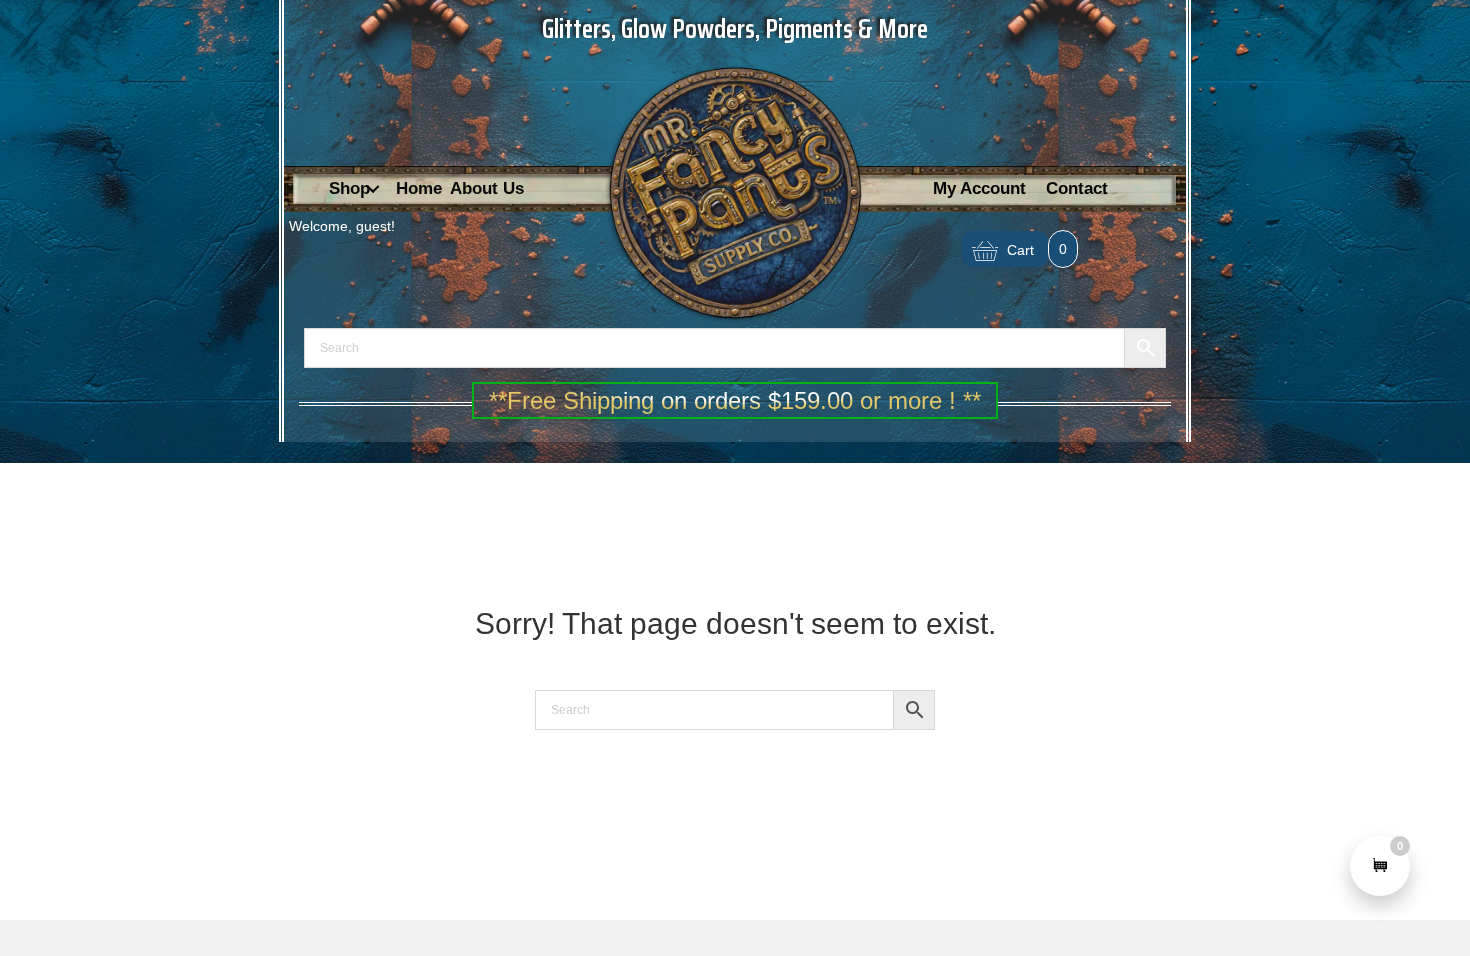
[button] (373, 189)
